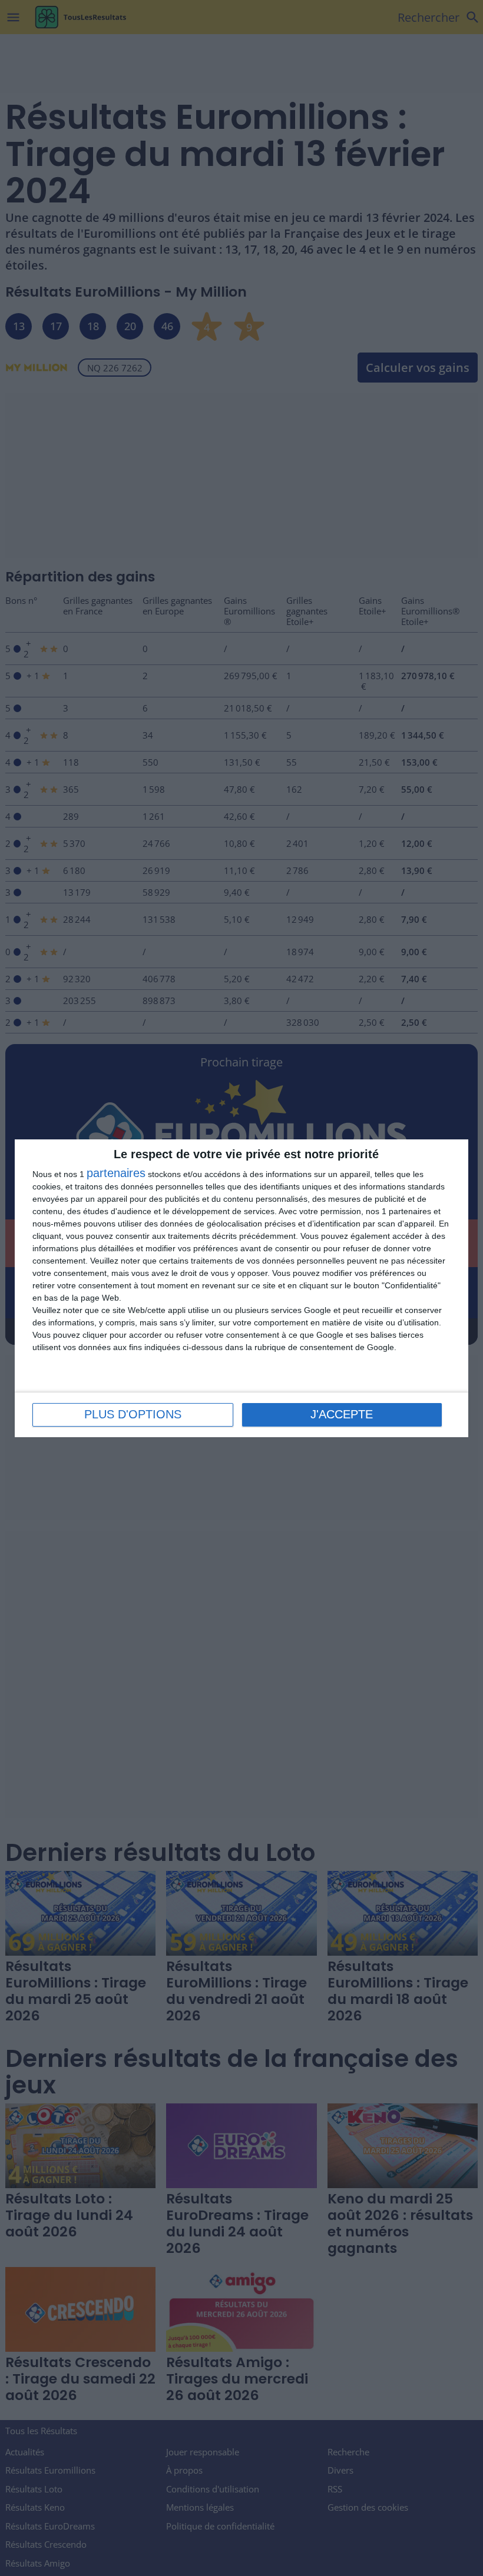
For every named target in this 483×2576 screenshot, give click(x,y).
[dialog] (241, 1288)
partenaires (116, 1173)
